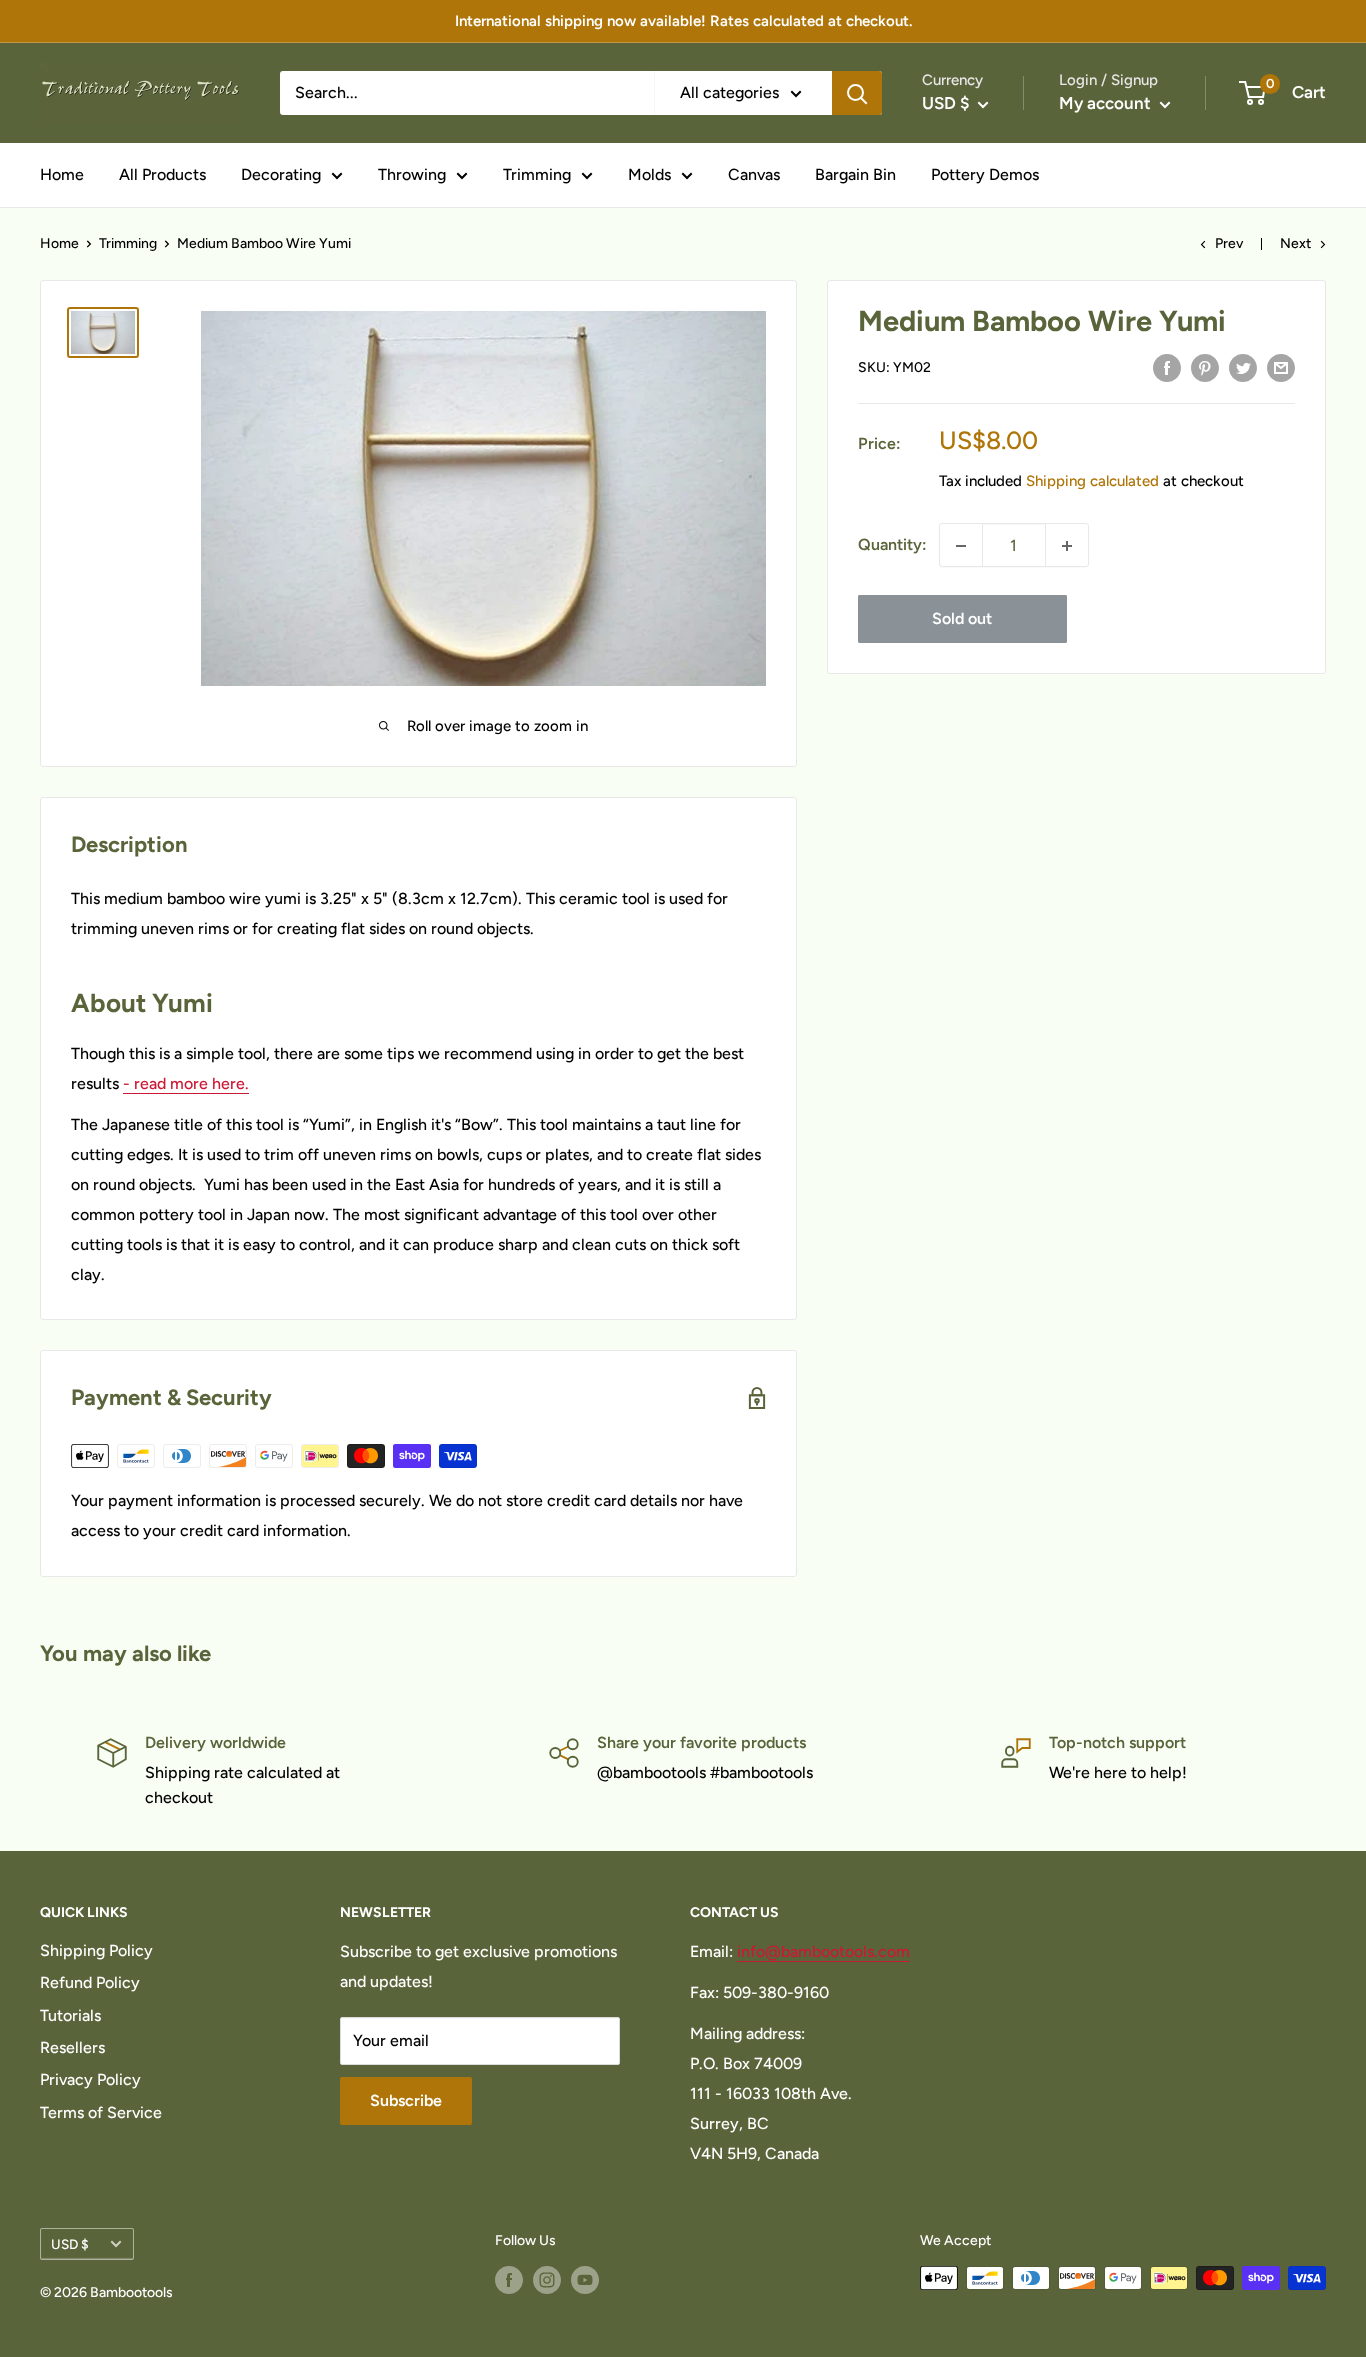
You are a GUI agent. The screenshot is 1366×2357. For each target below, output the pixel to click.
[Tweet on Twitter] (1243, 367)
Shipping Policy (96, 1950)
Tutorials (70, 2015)
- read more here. (186, 1083)
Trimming (537, 174)
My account (1107, 103)
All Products (162, 174)
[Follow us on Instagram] (547, 2280)
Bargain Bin (855, 174)
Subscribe (406, 2100)
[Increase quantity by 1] (1067, 546)
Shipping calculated (1092, 482)
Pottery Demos (985, 174)
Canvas (754, 174)
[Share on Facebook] (1167, 367)
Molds (649, 174)
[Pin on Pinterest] (1205, 367)
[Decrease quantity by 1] (961, 546)
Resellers (72, 2047)
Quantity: (892, 545)
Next (1295, 243)
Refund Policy (90, 1982)
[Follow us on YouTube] (585, 2280)
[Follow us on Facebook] (509, 2280)
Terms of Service (101, 2112)
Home (62, 174)
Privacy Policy (90, 2079)
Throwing (412, 174)
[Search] (857, 93)
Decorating (281, 174)
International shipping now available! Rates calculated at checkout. (683, 21)
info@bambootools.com (823, 1951)
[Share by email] (1281, 367)
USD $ (70, 2244)
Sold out (962, 619)
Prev (1229, 243)
